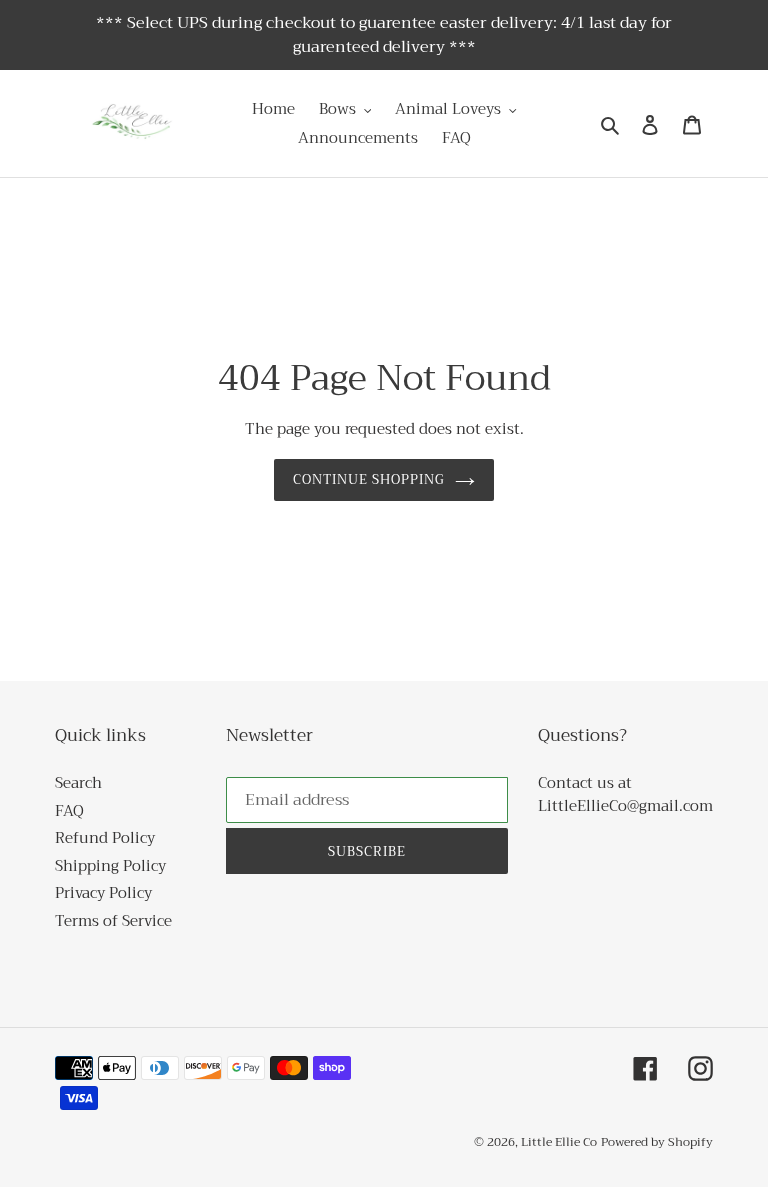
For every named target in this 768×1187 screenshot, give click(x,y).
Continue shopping (369, 479)
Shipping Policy (110, 866)
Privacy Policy (103, 893)
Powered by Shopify (657, 1142)
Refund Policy (105, 838)
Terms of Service (113, 921)
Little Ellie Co (559, 1142)
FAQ (69, 811)
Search (78, 783)
